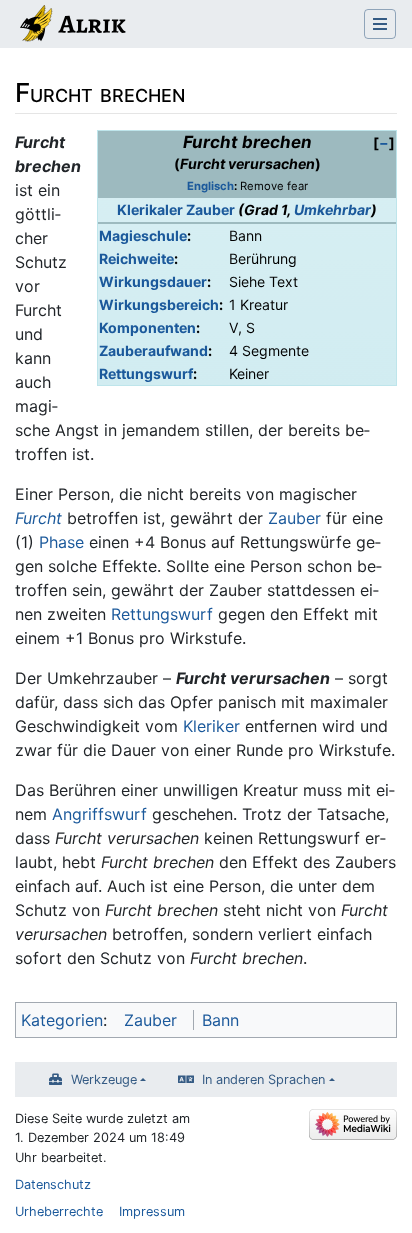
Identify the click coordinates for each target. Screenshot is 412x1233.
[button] (384, 142)
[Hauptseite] (71, 26)
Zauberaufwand (153, 350)
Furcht (38, 518)
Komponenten (147, 327)
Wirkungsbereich (159, 304)
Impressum (152, 1211)
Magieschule (143, 235)
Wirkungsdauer (153, 281)
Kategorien (62, 1020)
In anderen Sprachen (263, 1079)
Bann (220, 1020)
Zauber (294, 518)
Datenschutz (53, 1184)
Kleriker (211, 726)
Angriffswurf (99, 814)
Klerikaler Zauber (176, 209)
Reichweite (136, 258)
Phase (61, 542)
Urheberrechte (59, 1211)
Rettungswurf (146, 373)
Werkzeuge (104, 1079)
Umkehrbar (332, 209)
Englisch (210, 186)
